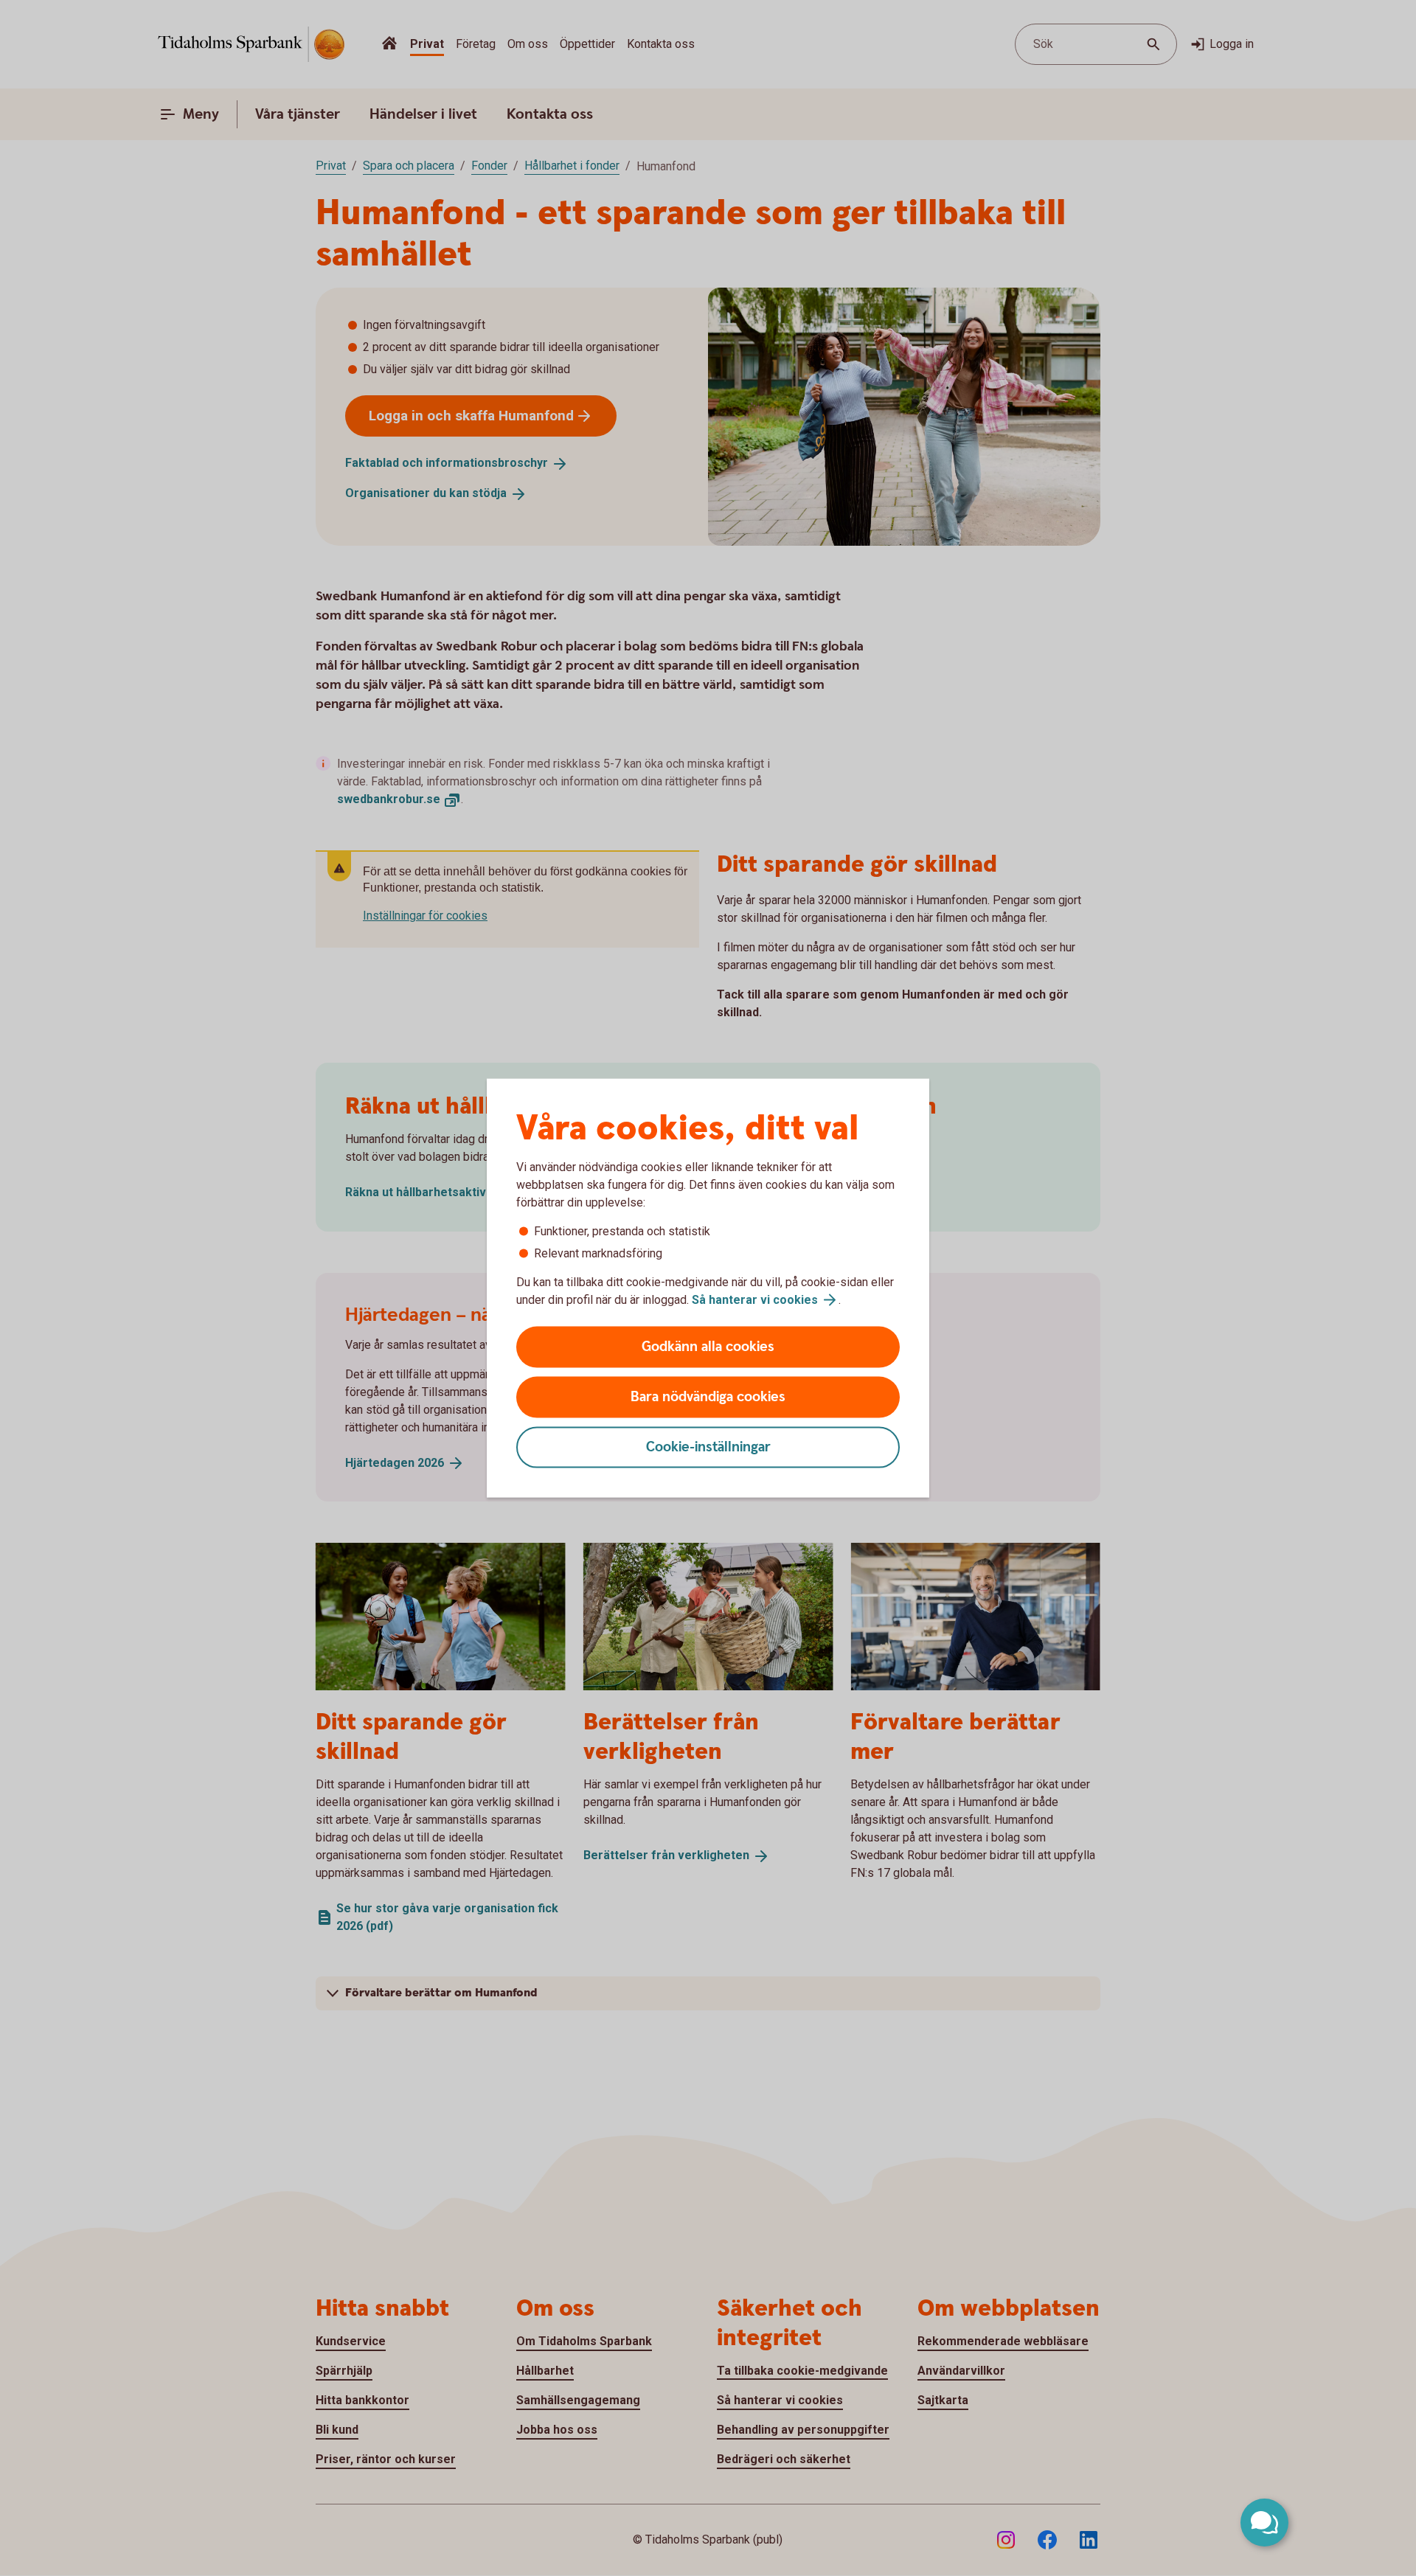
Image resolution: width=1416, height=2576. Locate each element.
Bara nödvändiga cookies (708, 1397)
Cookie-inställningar (708, 1447)
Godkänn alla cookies (708, 1347)
